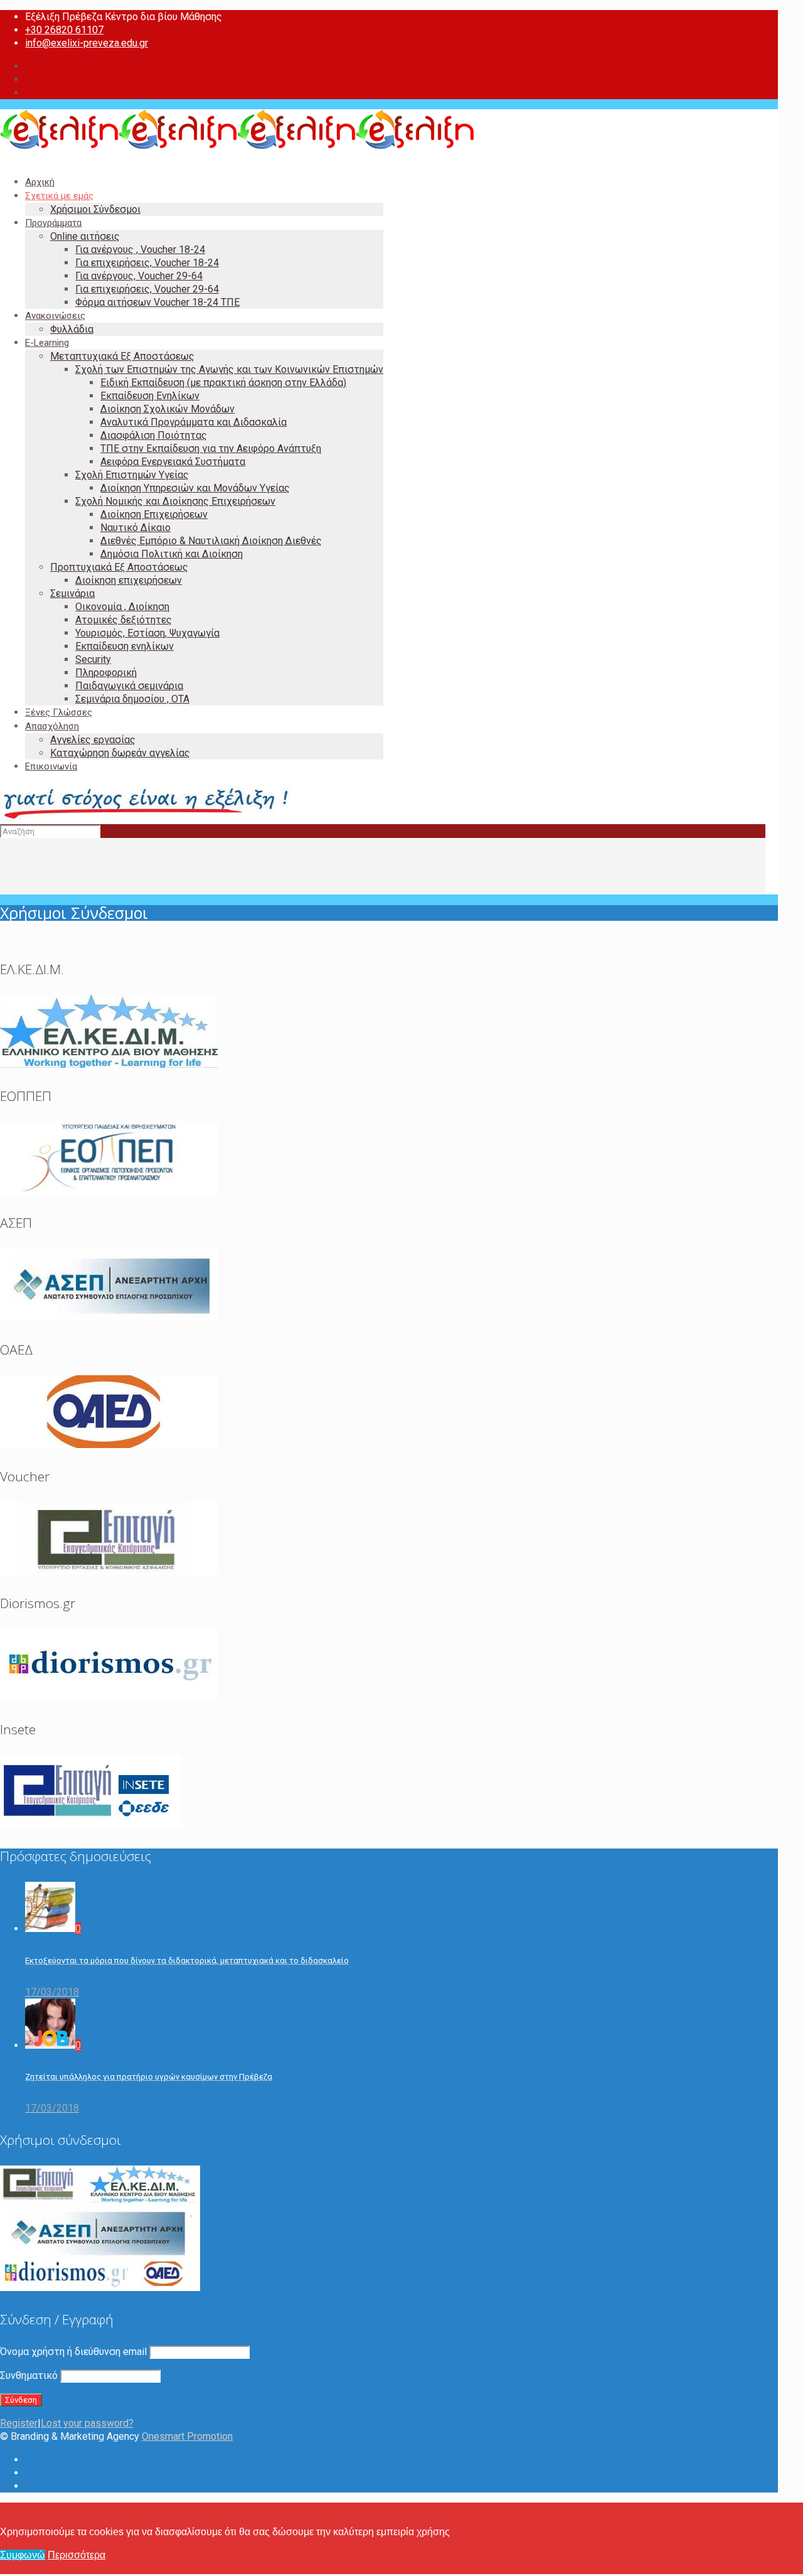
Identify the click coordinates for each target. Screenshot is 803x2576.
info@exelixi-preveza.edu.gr (87, 43)
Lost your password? (87, 2423)
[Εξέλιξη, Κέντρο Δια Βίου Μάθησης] (237, 146)
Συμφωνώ (23, 2555)
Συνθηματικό (29, 2375)
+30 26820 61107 (64, 30)
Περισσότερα (77, 2555)
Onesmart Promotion (187, 2436)
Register (19, 2423)
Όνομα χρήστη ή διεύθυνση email (73, 2352)
